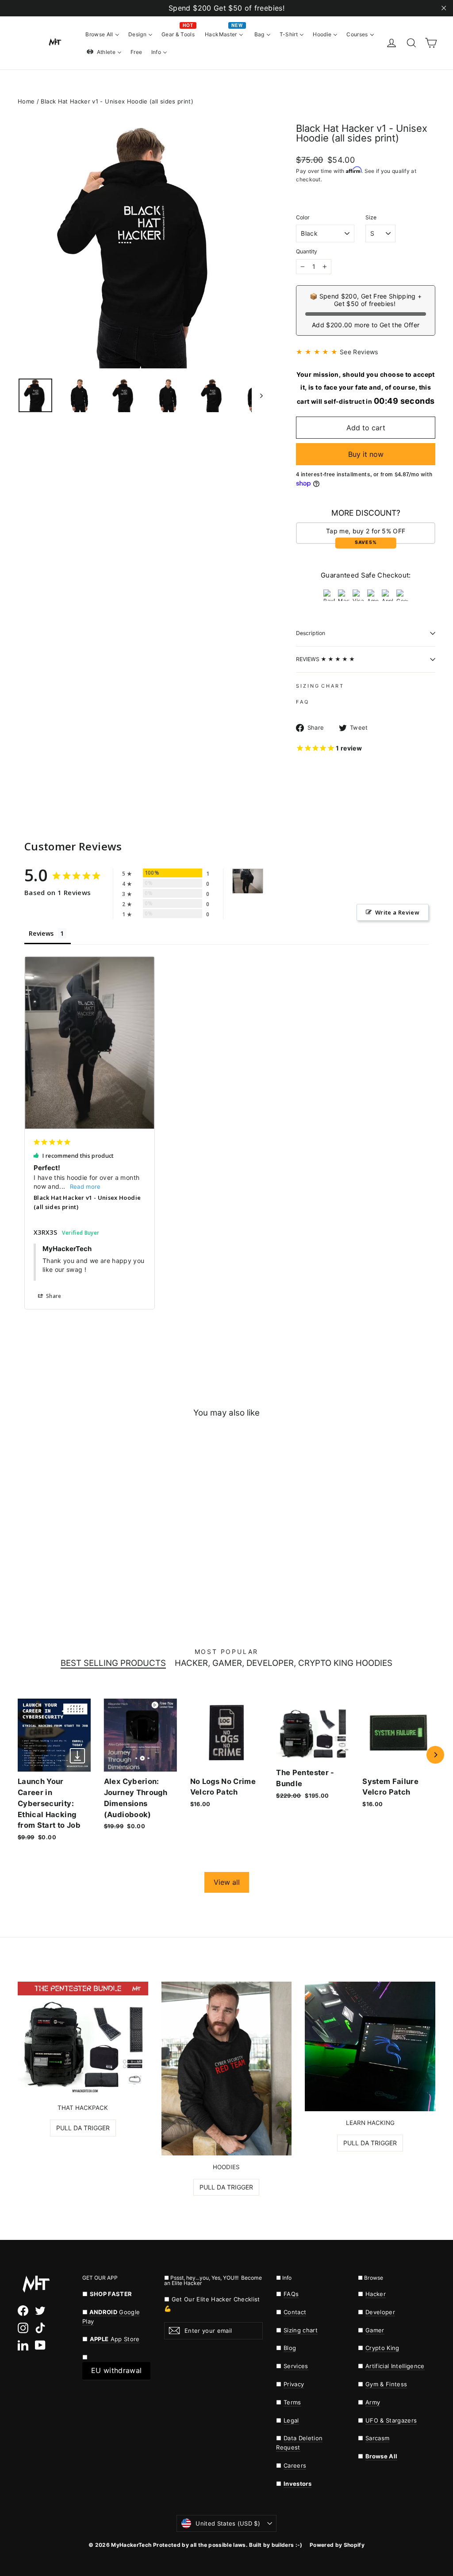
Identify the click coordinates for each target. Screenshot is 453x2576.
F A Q (302, 702)
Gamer (375, 2330)
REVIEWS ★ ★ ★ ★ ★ (325, 659)
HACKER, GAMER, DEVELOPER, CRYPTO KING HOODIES (284, 1663)
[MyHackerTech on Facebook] (23, 2311)
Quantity (307, 252)
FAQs (291, 2294)
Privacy (294, 2384)
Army (373, 2402)
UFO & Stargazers (391, 2420)
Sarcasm (377, 2438)
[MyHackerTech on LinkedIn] (23, 2345)
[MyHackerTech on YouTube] (40, 2345)
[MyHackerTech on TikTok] (40, 2328)
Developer (380, 2312)
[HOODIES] (227, 2069)
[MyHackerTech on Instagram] (23, 2328)
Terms (292, 2402)
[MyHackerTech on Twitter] (40, 2311)
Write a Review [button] (397, 912)
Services (296, 2366)
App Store (115, 2339)
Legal (291, 2420)
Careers (295, 2465)
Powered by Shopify (337, 2545)
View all (227, 1882)
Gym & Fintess (386, 2384)
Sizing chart (301, 2330)
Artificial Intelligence (395, 2366)
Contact (295, 2312)
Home (26, 101)
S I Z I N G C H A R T (319, 686)
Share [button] (53, 1296)
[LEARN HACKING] (370, 2046)
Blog (290, 2348)
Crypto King (382, 2348)
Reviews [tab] (41, 933)
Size (371, 218)
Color (303, 218)
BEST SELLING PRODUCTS (113, 1663)
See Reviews (359, 352)
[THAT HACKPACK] (83, 2039)
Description (311, 633)
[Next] (435, 1755)
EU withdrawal (116, 2370)
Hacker (376, 2294)
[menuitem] (102, 34)
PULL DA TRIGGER (83, 2128)
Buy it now (366, 454)
